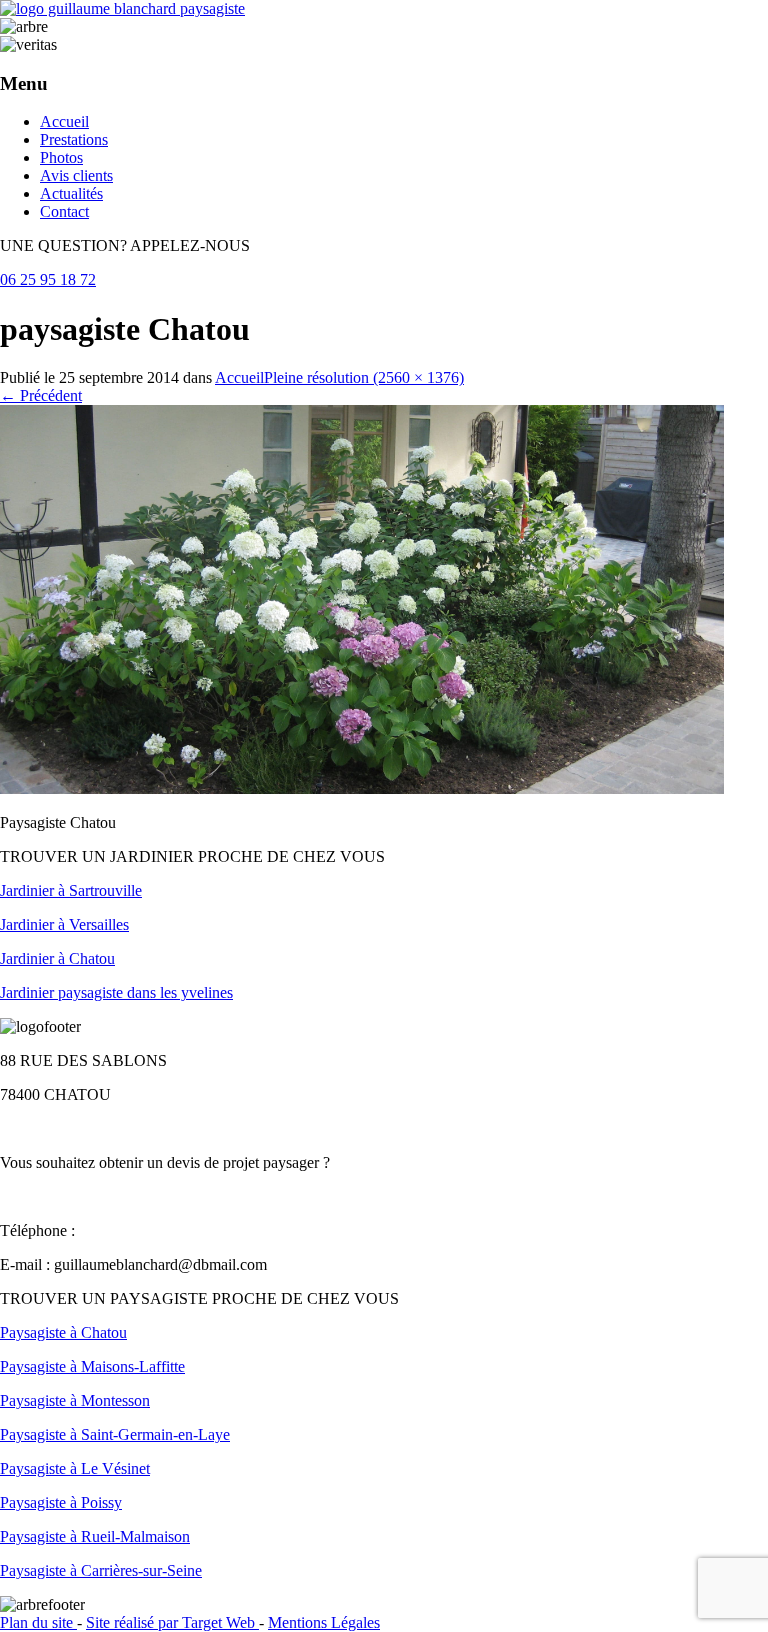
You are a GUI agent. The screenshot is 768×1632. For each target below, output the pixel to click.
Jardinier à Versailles (64, 924)
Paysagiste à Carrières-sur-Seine (101, 1570)
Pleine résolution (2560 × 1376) (364, 377)
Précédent (41, 395)
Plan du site (38, 1622)
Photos (61, 157)
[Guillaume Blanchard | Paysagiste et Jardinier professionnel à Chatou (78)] (122, 8)
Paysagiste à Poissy (61, 1502)
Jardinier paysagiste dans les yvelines (116, 992)
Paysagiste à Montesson (75, 1400)
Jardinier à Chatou (57, 958)
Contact (64, 211)
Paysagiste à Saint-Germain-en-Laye (115, 1434)
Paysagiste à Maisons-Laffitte (92, 1366)
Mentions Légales (324, 1622)
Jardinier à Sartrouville (71, 890)
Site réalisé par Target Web (172, 1622)
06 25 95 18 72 (48, 279)
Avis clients (76, 175)
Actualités (71, 193)
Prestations (74, 139)
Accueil (64, 121)
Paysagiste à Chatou (63, 1332)
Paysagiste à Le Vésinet (75, 1468)
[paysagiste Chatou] (362, 788)
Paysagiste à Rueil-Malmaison (95, 1536)
